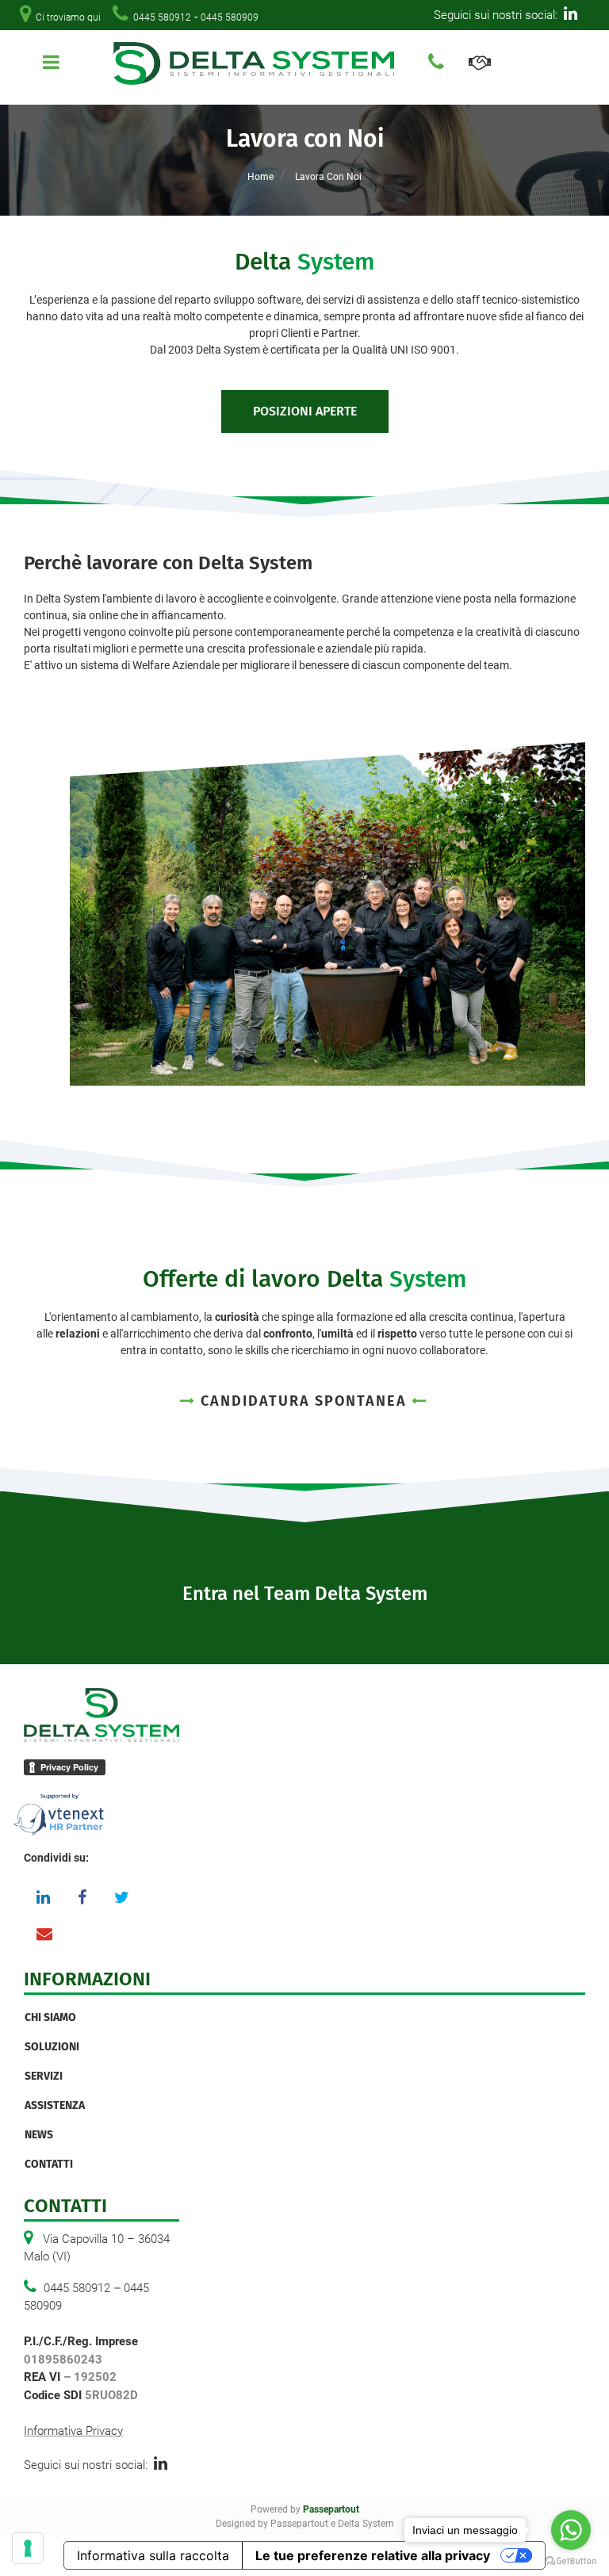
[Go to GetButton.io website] (571, 2560)
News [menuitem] (39, 2135)
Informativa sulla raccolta (153, 2555)
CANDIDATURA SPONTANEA (304, 1401)
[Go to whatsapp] (571, 2530)
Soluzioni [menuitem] (52, 2047)
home (260, 177)
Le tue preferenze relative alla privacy (373, 2555)
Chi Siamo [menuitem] (50, 2017)
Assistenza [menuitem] (55, 2105)
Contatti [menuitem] (49, 2164)
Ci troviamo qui (68, 17)
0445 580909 (230, 17)
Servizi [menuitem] (44, 2076)
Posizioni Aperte (305, 411)
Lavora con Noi (328, 177)
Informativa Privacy (73, 2431)
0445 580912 (162, 17)
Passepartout (331, 2509)
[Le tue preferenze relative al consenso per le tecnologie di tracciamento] (28, 2548)
